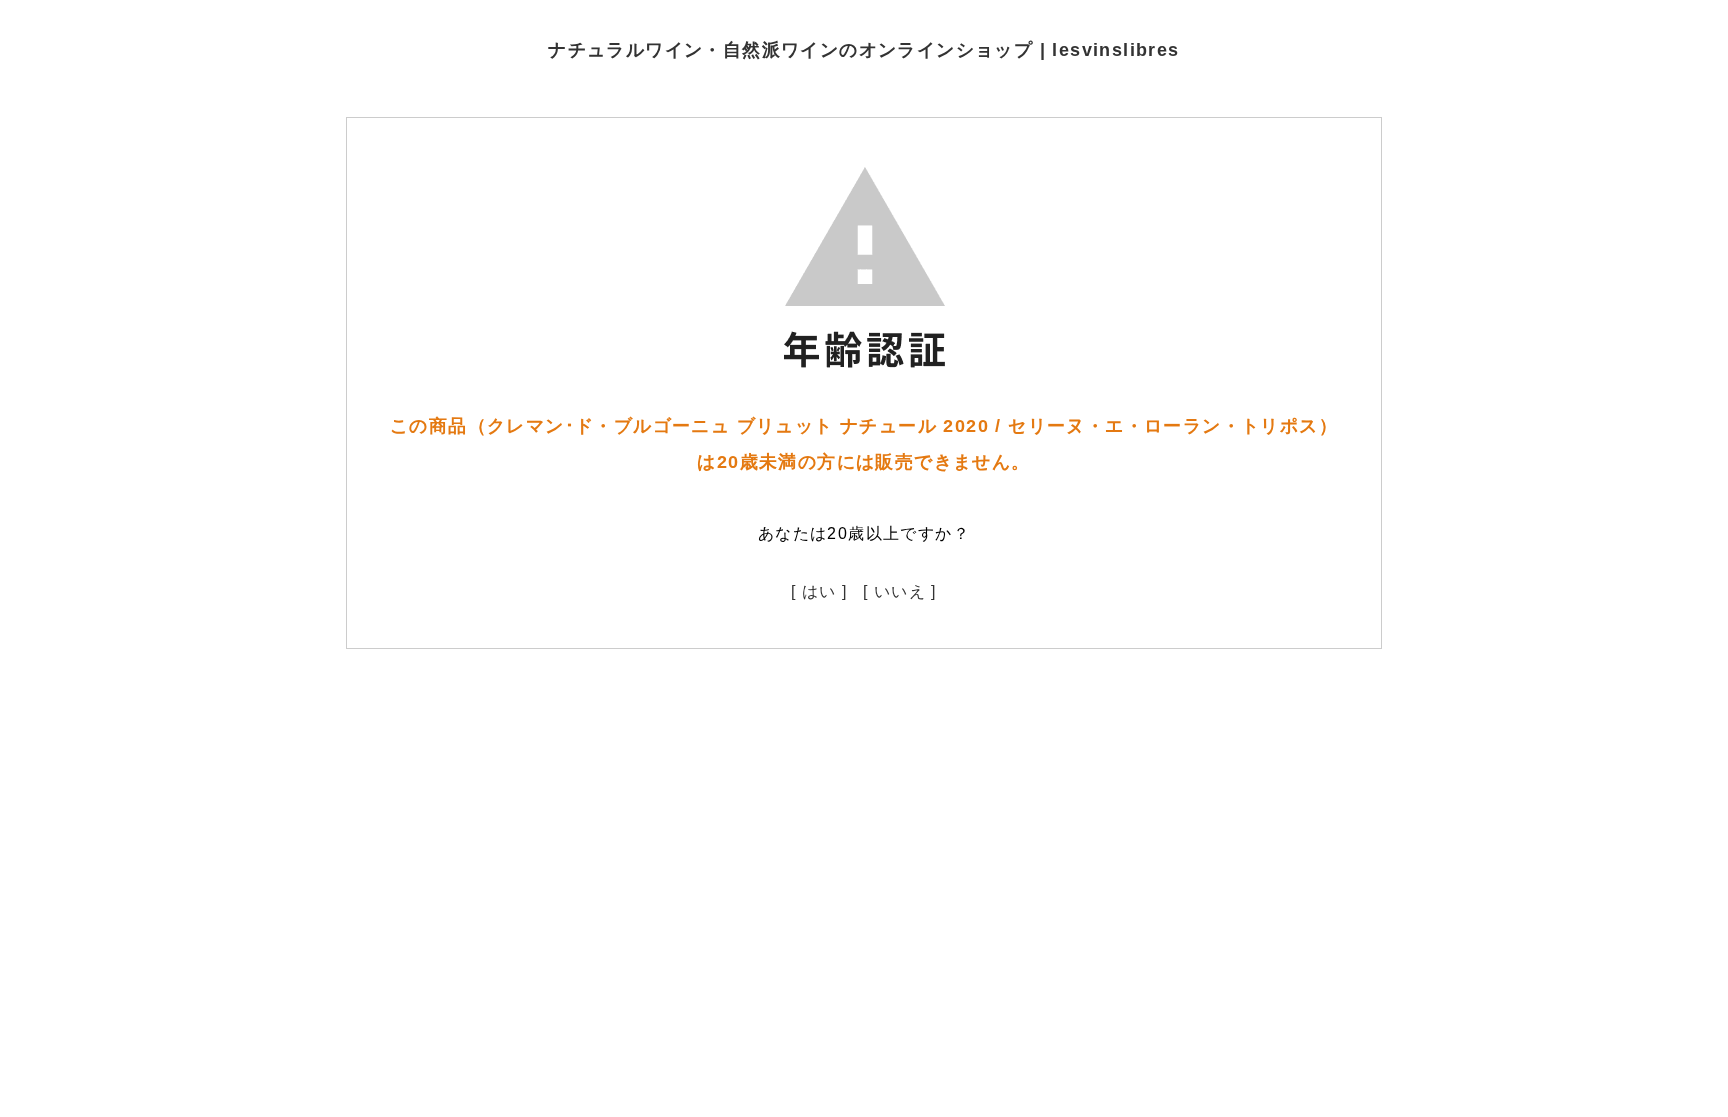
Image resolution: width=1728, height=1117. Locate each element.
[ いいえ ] (900, 591)
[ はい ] (819, 591)
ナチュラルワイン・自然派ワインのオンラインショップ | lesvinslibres (863, 50)
